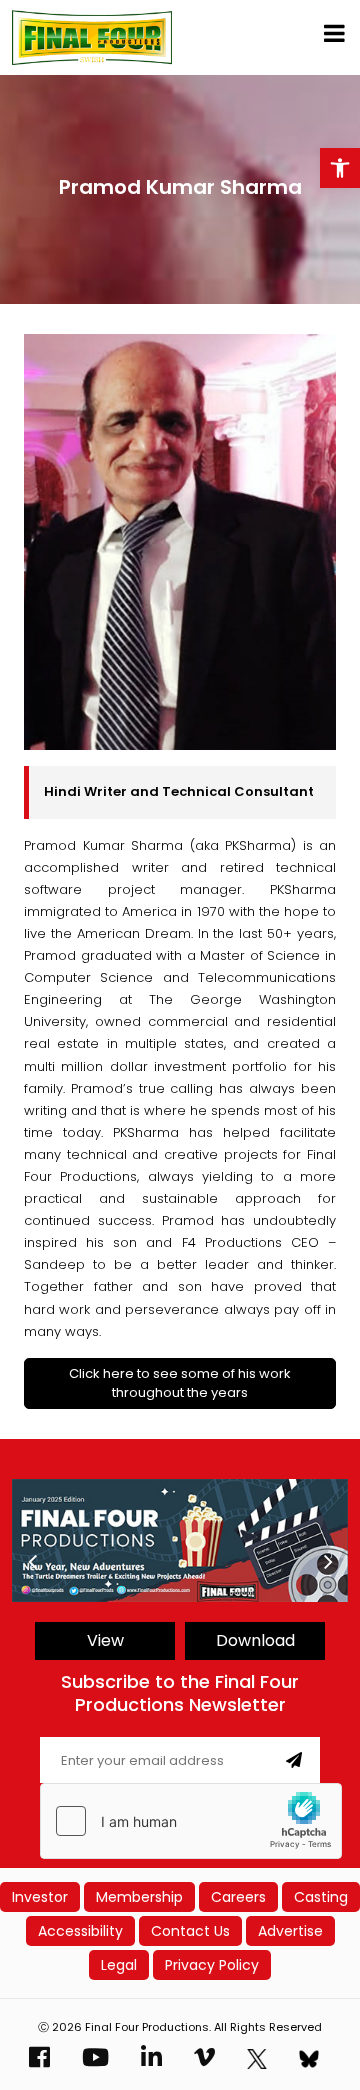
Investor (40, 1897)
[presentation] (32, 1562)
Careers (238, 1897)
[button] (340, 168)
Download (255, 1640)
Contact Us (190, 1931)
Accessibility (80, 1931)
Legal (119, 1965)
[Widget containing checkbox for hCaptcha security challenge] (191, 1821)
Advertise (290, 1931)
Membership (139, 1897)
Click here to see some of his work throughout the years (180, 1383)
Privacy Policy (212, 1965)
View (105, 1640)
